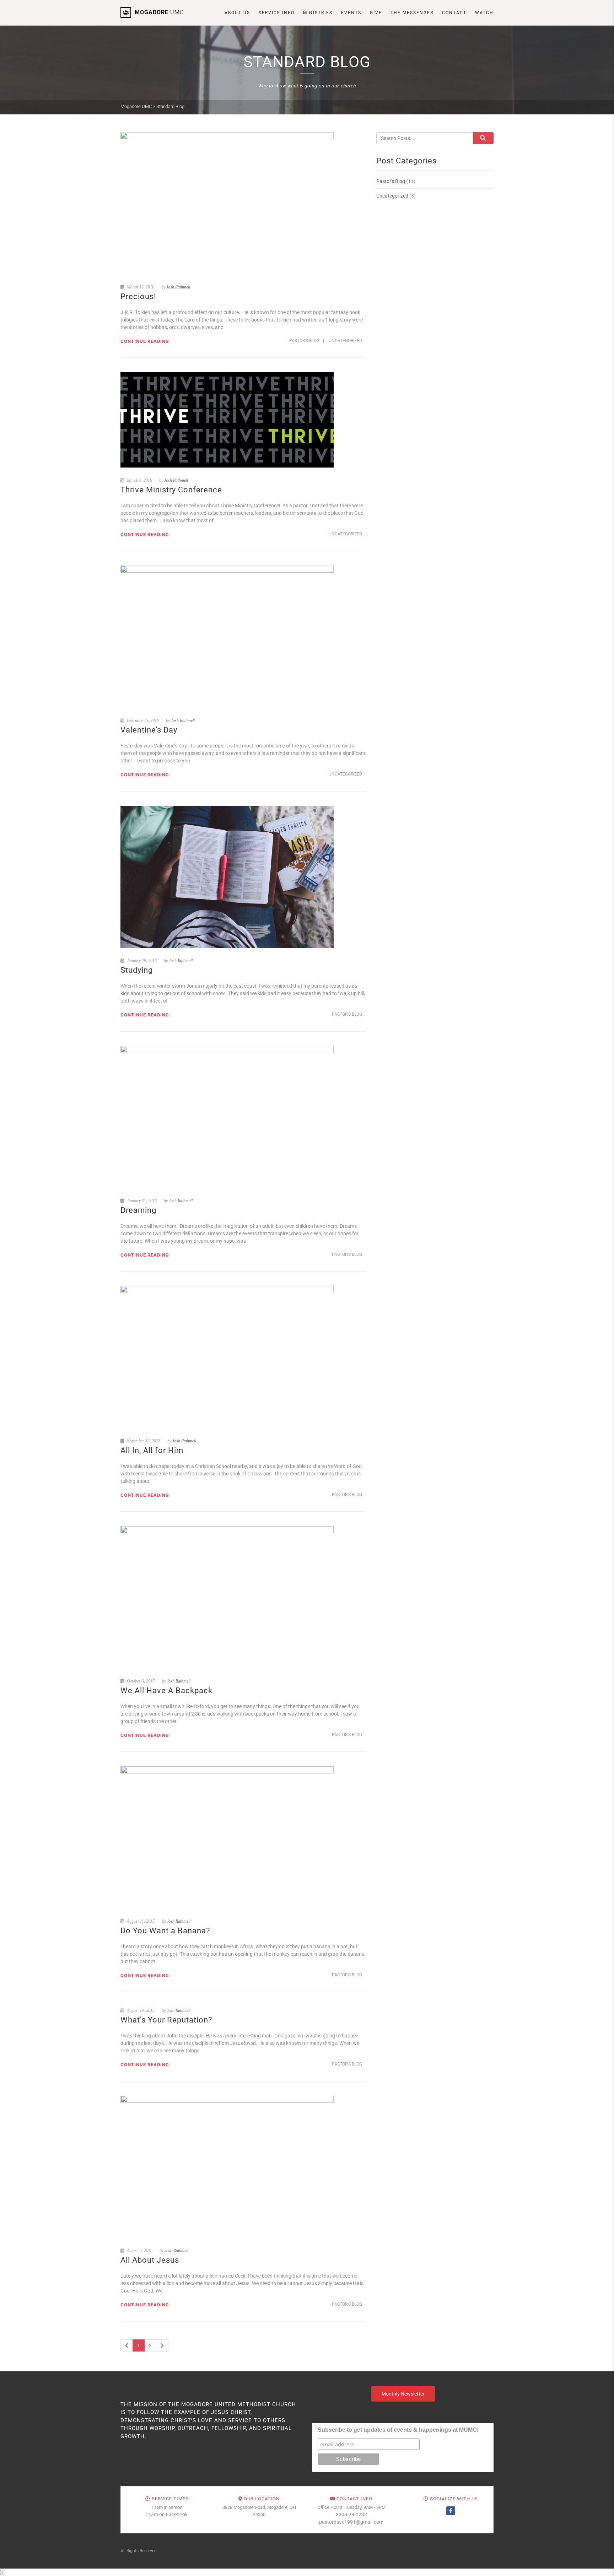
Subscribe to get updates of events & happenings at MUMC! (398, 2430)
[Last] (162, 2345)
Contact (454, 13)
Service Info (277, 13)
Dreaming (138, 1210)
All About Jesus (150, 2260)
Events (351, 13)
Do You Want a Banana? (165, 1931)
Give (376, 13)
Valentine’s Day (149, 730)
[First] (127, 2345)
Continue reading (145, 341)
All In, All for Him (152, 1450)
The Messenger (412, 13)
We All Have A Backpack (166, 1691)
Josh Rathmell (178, 287)
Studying (137, 970)
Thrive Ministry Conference (171, 490)
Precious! (138, 296)
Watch (484, 13)
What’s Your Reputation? (167, 2020)
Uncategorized (345, 341)
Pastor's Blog (304, 341)
